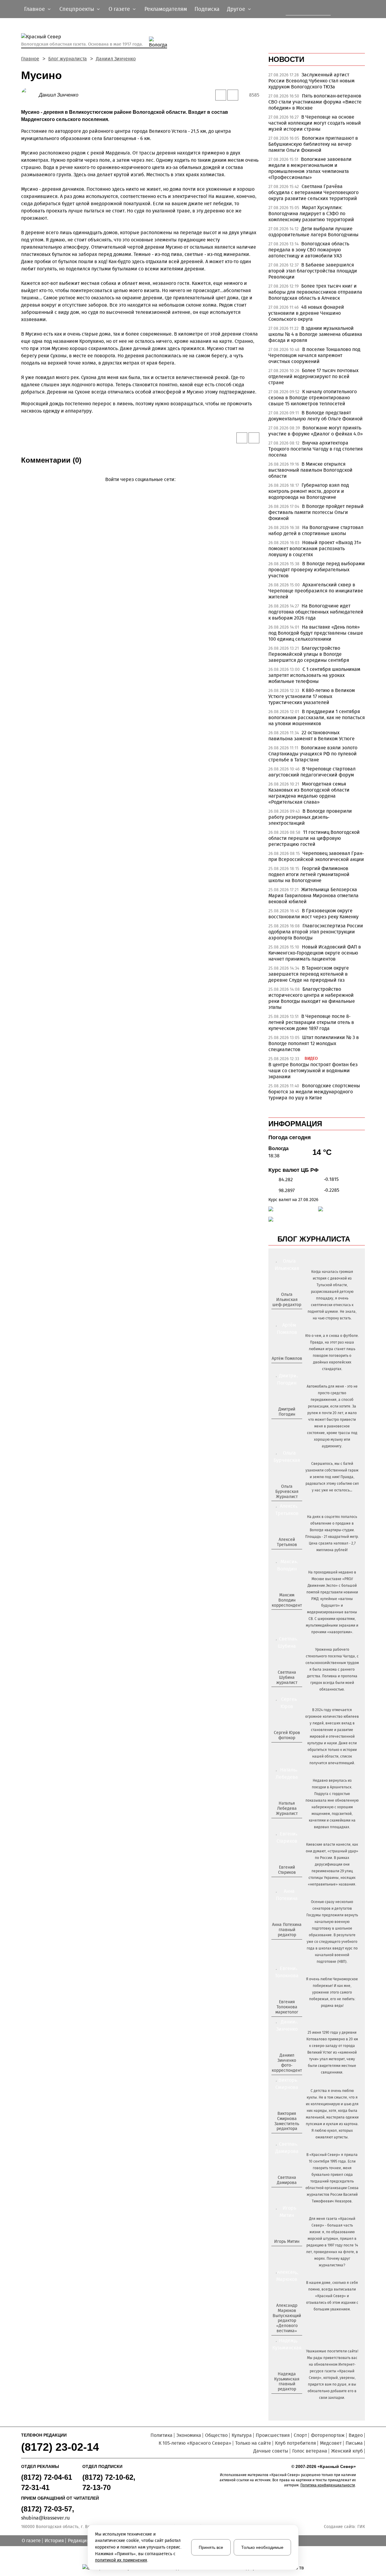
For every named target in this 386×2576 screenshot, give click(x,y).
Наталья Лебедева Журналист (287, 1808)
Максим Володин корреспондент (287, 1600)
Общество (216, 2435)
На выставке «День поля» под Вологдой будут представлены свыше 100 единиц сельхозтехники (316, 633)
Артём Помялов (287, 1358)
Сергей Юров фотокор (287, 1735)
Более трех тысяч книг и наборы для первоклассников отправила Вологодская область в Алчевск (315, 292)
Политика (161, 2435)
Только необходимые (262, 2547)
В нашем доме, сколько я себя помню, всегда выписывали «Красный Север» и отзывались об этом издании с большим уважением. (332, 2296)
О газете (31, 2541)
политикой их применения (121, 2560)
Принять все (211, 2547)
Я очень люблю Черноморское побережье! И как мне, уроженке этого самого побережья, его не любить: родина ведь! (332, 1992)
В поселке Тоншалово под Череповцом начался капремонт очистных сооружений (314, 355)
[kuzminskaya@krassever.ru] (283, 2399)
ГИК (361, 2527)
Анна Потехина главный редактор (287, 1930)
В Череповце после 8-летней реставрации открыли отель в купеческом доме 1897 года (311, 1022)
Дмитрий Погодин (287, 1412)
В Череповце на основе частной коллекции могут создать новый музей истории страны (315, 123)
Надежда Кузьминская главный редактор (287, 2382)
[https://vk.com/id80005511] (289, 2399)
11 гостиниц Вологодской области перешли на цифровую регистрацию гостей (314, 838)
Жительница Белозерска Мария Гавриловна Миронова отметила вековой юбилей (313, 896)
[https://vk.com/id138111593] (286, 1315)
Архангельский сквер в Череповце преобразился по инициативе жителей (316, 591)
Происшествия (273, 2435)
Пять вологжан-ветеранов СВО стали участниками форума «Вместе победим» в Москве (315, 102)
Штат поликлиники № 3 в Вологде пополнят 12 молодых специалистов (314, 1043)
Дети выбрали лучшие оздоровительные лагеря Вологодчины (313, 232)
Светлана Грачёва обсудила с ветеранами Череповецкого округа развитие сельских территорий (313, 192)
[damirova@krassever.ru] (286, 2192)
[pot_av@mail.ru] (286, 1945)
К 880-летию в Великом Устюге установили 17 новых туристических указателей (312, 696)
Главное (30, 59)
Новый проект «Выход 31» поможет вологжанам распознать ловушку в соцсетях (315, 548)
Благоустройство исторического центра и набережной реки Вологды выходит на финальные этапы (312, 998)
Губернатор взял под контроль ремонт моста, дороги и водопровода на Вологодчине (309, 491)
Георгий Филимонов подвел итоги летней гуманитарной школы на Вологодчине (309, 874)
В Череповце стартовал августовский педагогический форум (312, 772)
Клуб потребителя (296, 2443)
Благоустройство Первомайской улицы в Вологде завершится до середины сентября (309, 654)
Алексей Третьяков (287, 1542)
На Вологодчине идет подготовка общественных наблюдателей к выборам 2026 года (316, 612)
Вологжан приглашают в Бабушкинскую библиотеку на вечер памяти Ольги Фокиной (313, 144)
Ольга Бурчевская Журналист (287, 1492)
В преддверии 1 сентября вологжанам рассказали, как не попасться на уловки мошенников (317, 717)
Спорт (300, 2435)
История (54, 2541)
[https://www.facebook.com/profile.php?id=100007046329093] (292, 1315)
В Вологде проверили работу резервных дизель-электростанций (310, 817)
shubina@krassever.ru (45, 2518)
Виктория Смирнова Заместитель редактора (287, 2121)
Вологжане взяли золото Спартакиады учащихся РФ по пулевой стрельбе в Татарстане (313, 754)
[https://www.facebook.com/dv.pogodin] (292, 1424)
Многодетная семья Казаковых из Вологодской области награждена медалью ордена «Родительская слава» (309, 793)
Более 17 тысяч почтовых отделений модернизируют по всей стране (313, 376)
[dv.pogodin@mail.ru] (280, 1424)
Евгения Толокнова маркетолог (287, 2007)
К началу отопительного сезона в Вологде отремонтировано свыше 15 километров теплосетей (313, 398)
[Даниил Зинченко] (30, 95)
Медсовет (331, 2443)
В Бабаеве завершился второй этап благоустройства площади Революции (313, 271)
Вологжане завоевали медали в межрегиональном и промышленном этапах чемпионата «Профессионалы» (310, 168)
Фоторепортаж (328, 2435)
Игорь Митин (287, 2241)
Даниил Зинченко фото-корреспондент (287, 2063)
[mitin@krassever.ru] (286, 2252)
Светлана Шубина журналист (287, 1677)
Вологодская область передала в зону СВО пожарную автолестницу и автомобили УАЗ (309, 250)
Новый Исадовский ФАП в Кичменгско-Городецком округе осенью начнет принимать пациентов (315, 953)
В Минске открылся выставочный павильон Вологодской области (310, 470)
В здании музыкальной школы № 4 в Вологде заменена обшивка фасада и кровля (315, 334)
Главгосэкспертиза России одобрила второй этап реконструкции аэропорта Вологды (316, 932)
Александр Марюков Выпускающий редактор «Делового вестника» (287, 2318)
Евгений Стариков (287, 1870)
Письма (354, 2443)
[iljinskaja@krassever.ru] (280, 1315)
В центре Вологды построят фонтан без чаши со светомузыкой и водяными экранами (313, 1071)
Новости (286, 59)
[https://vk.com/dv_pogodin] (286, 1424)
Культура (242, 2435)
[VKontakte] (139, 488)
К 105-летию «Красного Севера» (195, 2443)
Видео (356, 2435)
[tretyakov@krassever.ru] (286, 1555)
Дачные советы (271, 2451)
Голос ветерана (310, 2451)
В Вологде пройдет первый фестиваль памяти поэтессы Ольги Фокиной (316, 512)
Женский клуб (347, 2451)
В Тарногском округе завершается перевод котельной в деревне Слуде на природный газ (309, 974)
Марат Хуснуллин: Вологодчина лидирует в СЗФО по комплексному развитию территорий (311, 214)
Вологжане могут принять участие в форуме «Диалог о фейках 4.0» (316, 431)
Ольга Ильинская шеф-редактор (287, 1300)
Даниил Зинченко (116, 59)
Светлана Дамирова (287, 2180)
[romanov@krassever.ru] (286, 1615)
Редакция (79, 2541)
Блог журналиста (68, 59)
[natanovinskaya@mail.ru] (283, 1824)
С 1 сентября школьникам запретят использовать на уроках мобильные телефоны (314, 675)
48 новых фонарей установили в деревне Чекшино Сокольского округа (306, 313)
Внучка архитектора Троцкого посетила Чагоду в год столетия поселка (316, 449)
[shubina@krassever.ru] (286, 1692)
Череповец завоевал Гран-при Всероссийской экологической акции (316, 856)
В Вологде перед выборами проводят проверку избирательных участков (317, 570)
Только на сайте (253, 2443)
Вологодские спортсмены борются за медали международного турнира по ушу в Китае (314, 1092)
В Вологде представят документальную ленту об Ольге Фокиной (316, 416)
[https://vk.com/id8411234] (289, 1824)
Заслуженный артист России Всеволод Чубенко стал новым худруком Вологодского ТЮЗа (312, 81)
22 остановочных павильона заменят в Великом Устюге (312, 736)
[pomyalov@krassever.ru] (286, 1369)
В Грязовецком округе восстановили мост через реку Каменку (313, 914)
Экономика (189, 2435)
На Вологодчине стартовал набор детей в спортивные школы (316, 530)
